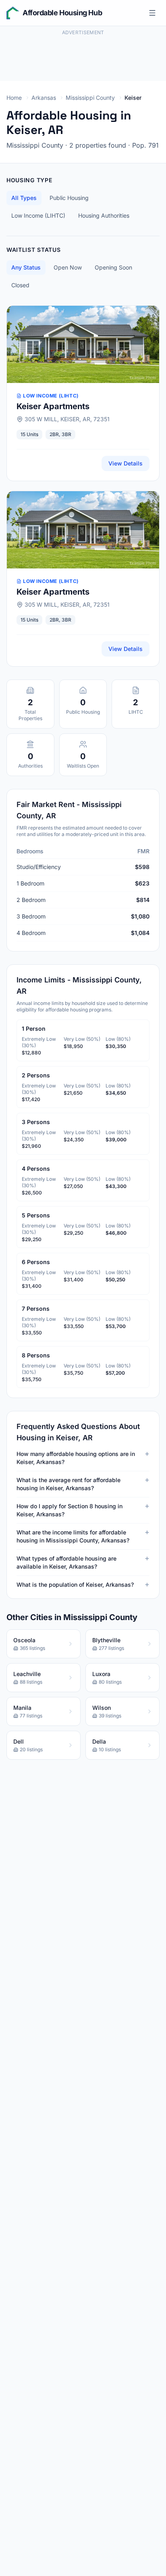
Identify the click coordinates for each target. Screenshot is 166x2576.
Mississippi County (90, 98)
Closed (20, 285)
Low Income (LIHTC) (38, 215)
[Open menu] (152, 13)
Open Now (68, 267)
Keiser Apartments (53, 406)
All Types (24, 198)
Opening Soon (113, 267)
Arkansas (44, 98)
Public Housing (69, 198)
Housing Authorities (104, 215)
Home (14, 98)
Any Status (26, 267)
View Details (126, 463)
